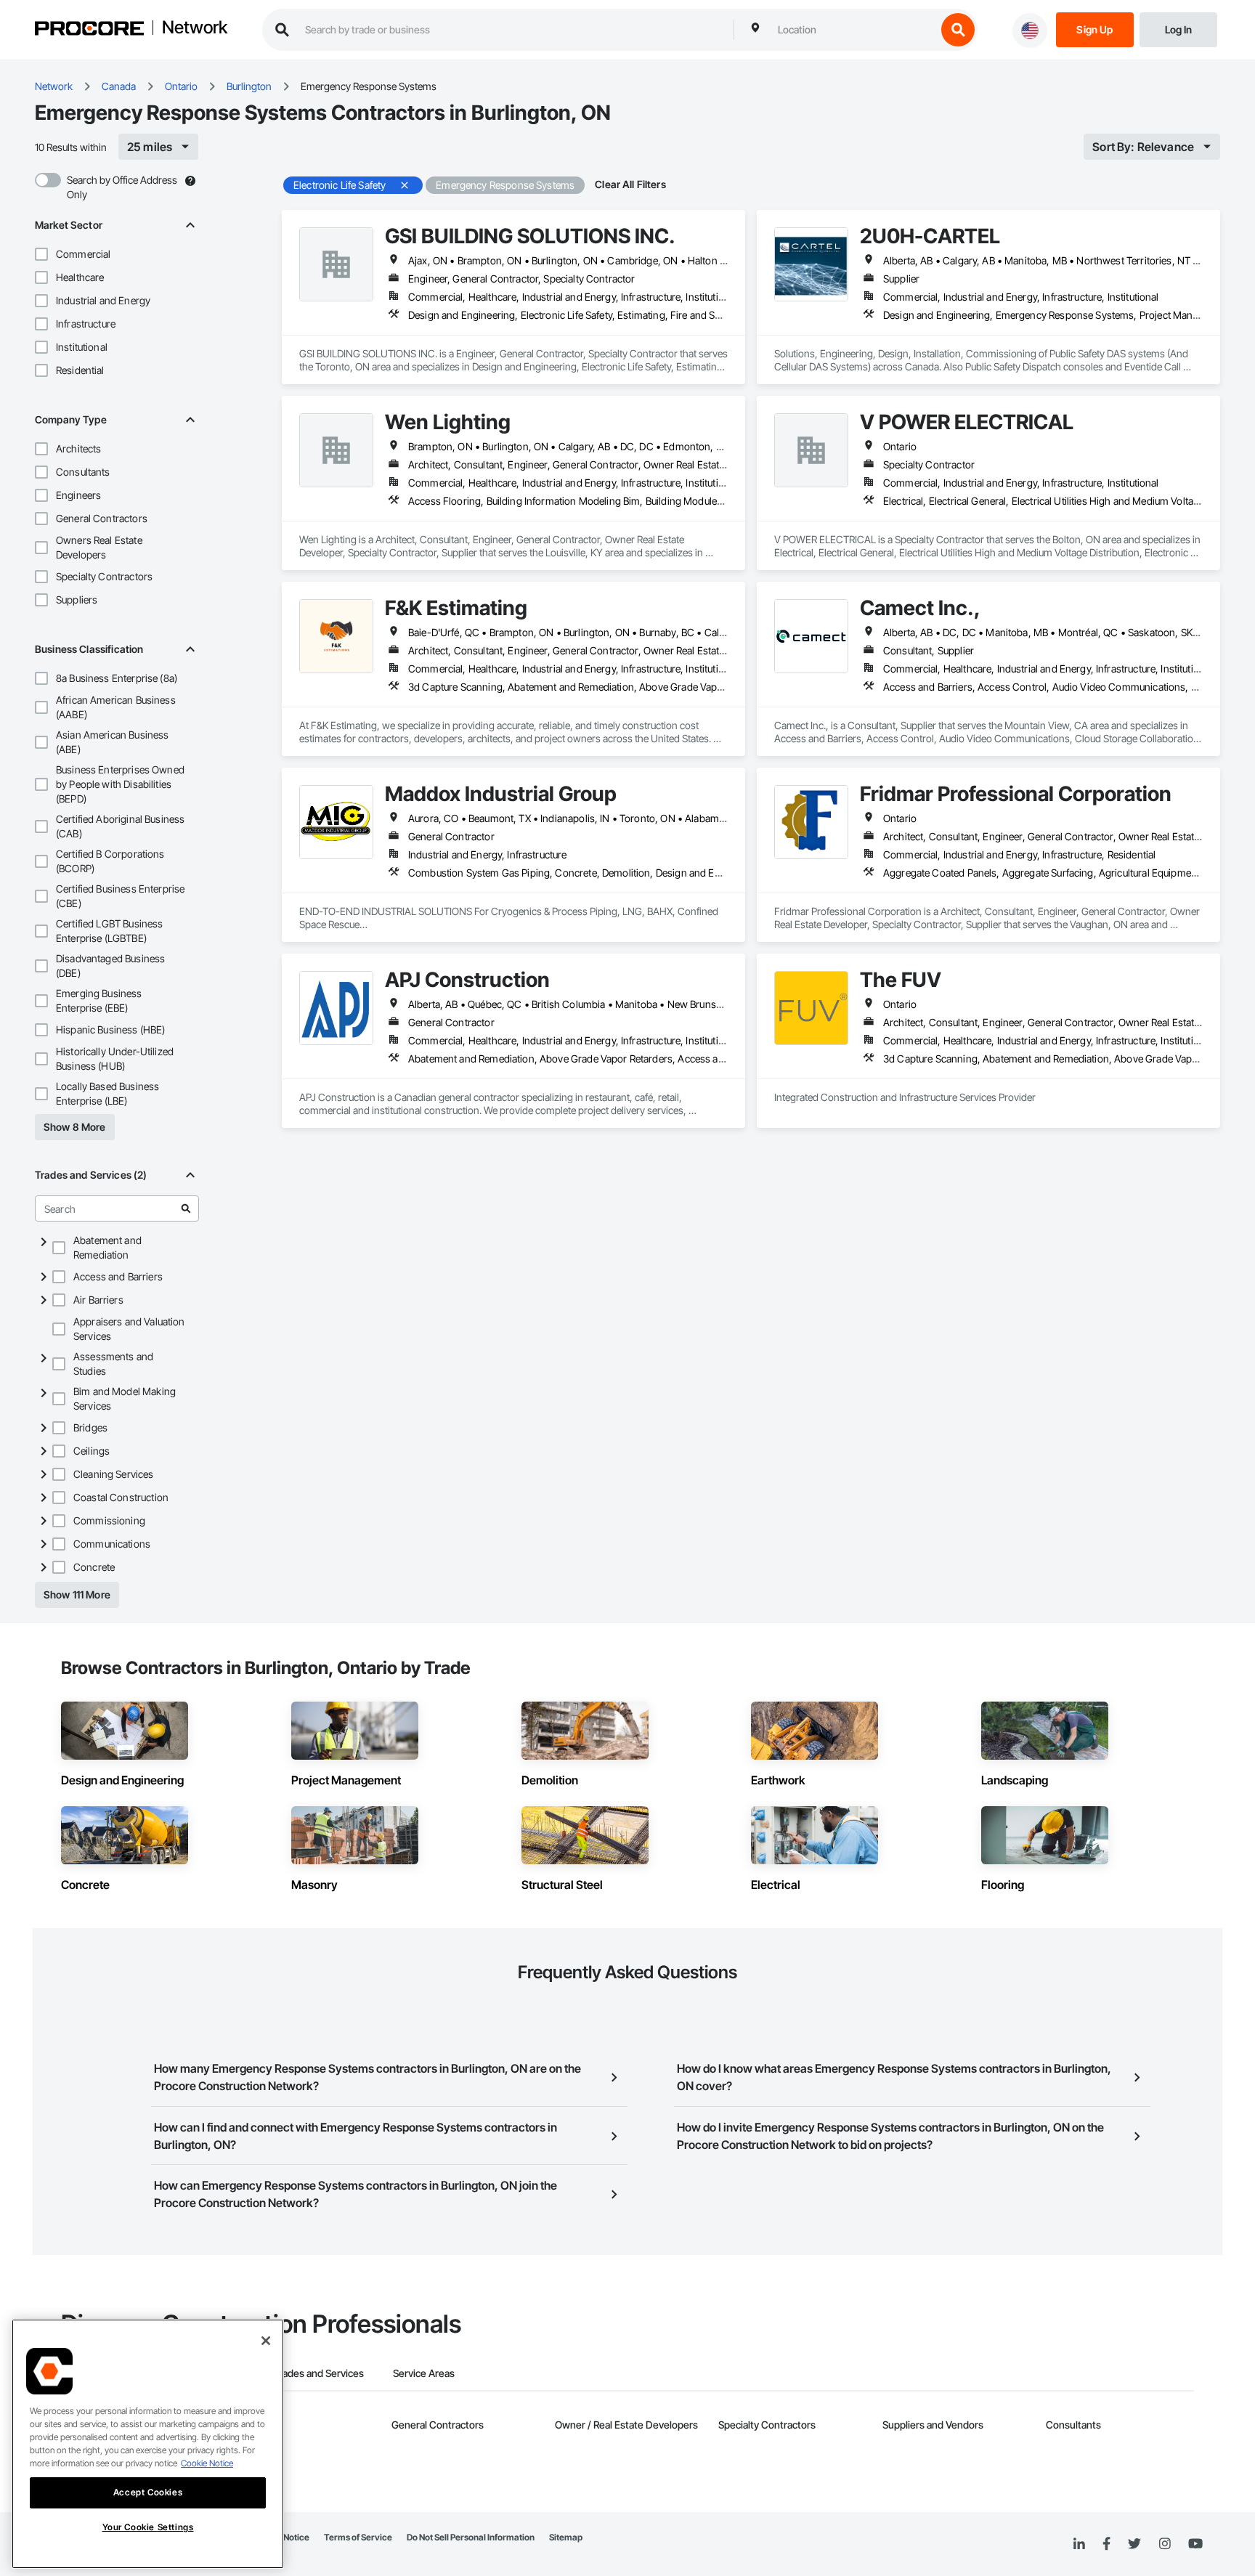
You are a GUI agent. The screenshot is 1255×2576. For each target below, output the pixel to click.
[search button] (958, 30)
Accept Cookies (148, 2492)
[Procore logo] (89, 30)
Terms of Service (358, 2537)
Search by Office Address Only (122, 187)
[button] (41, 254)
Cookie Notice (207, 2463)
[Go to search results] (186, 1208)
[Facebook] (1106, 2544)
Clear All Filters (630, 184)
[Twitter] (1134, 2544)
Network (195, 28)
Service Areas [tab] (424, 2373)
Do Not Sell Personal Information (471, 2537)
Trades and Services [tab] (318, 2373)
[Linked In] (1079, 2544)
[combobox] (853, 30)
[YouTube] (1195, 2544)
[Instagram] (1165, 2544)
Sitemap (566, 2537)
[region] (148, 2444)
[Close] (266, 2341)
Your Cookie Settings (148, 2527)
